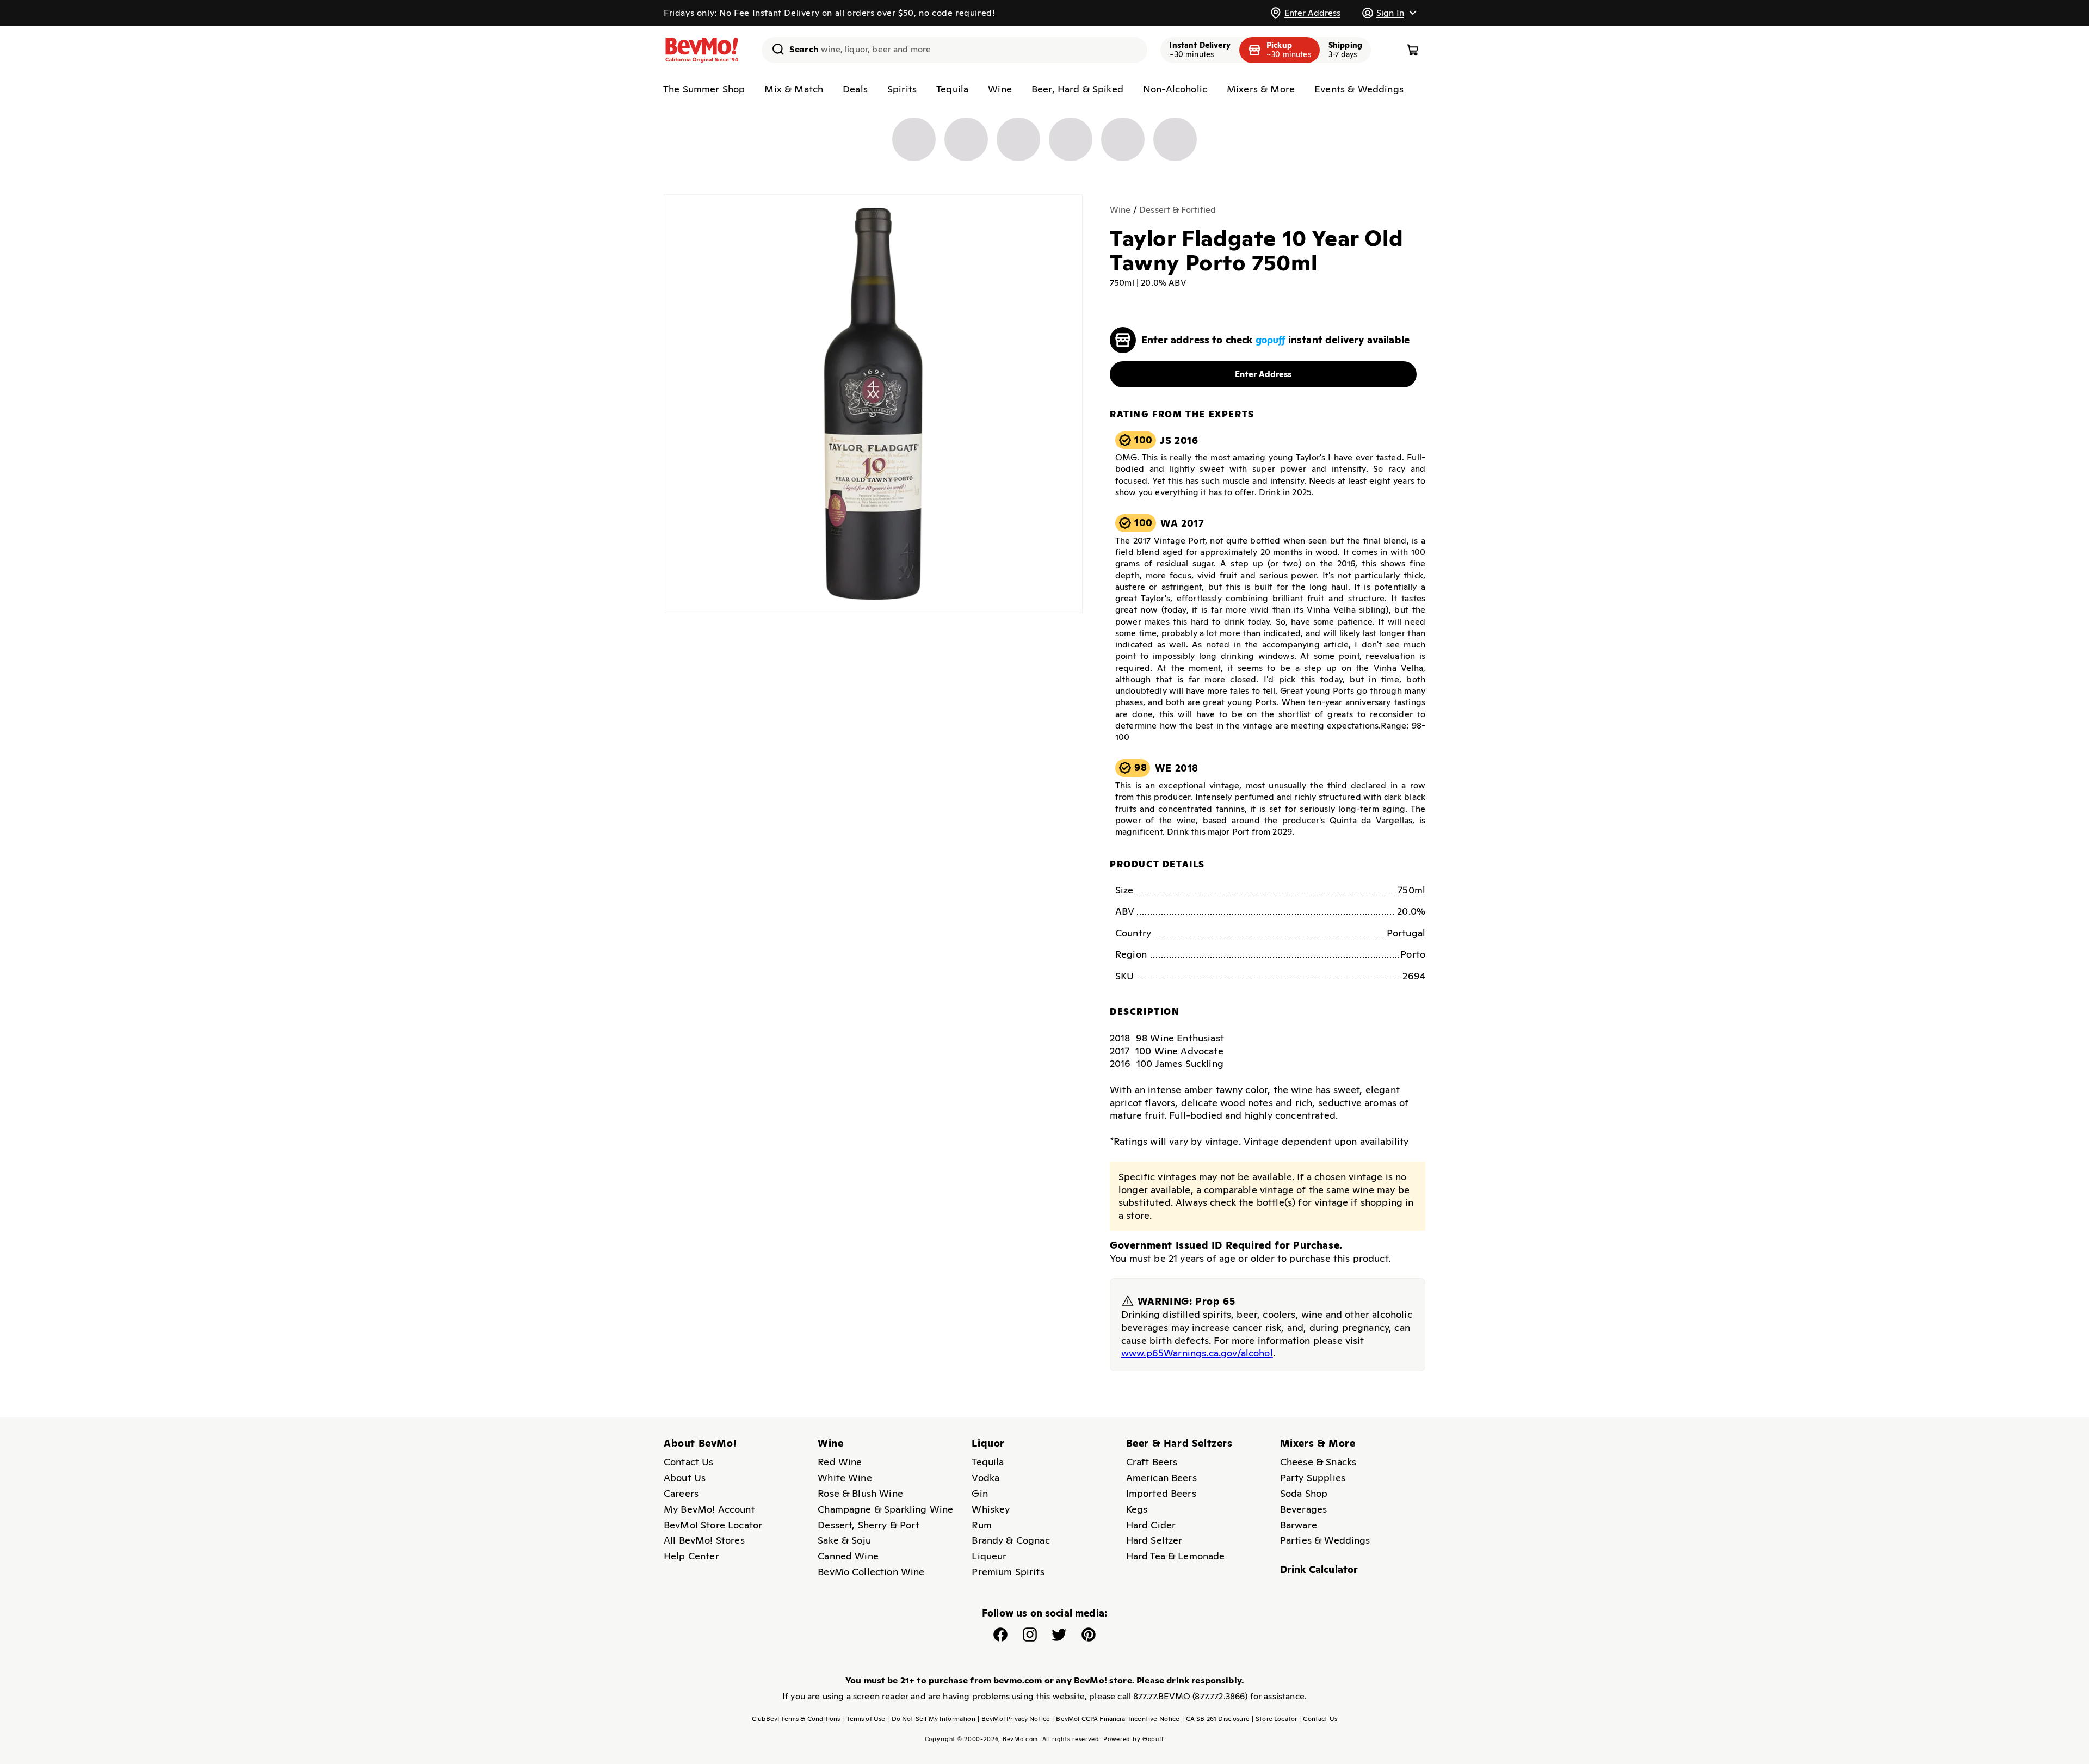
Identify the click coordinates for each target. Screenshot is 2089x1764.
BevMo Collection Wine (871, 1572)
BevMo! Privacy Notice (1014, 1719)
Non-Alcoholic (1175, 89)
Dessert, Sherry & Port (869, 1525)
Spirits (902, 89)
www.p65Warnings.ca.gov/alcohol (1197, 1353)
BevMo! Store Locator (713, 1525)
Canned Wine (848, 1556)
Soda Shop (1304, 1493)
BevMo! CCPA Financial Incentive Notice (1116, 1719)
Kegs (1137, 1509)
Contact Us (689, 1462)
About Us (685, 1478)
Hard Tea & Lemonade (1176, 1556)
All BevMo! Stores (704, 1540)
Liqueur (989, 1556)
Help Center (691, 1556)
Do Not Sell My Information (931, 1719)
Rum (981, 1525)
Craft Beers (1152, 1462)
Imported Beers (1161, 1493)
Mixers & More (1261, 89)
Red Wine (840, 1462)
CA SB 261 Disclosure (1216, 1719)
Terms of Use (864, 1719)
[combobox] (954, 50)
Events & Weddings (1359, 89)
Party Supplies (1313, 1478)
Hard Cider (1151, 1525)
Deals (855, 89)
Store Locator (1274, 1719)
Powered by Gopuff (1134, 1739)
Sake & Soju (844, 1540)
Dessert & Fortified (1178, 210)
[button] (1389, 13)
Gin (979, 1493)
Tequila (952, 89)
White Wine (845, 1478)
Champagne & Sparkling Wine (885, 1509)
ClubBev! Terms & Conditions (796, 1719)
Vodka (985, 1478)
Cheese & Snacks (1318, 1462)
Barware (1299, 1525)
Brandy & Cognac (1010, 1540)
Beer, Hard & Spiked (1077, 89)
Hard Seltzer (1154, 1540)
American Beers (1161, 1478)
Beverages (1303, 1509)
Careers (681, 1493)
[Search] (774, 49)
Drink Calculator (1319, 1569)
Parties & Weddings (1325, 1540)
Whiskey (991, 1509)
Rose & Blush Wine (860, 1493)
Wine (1000, 89)
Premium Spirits (1008, 1572)
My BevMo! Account (709, 1509)
